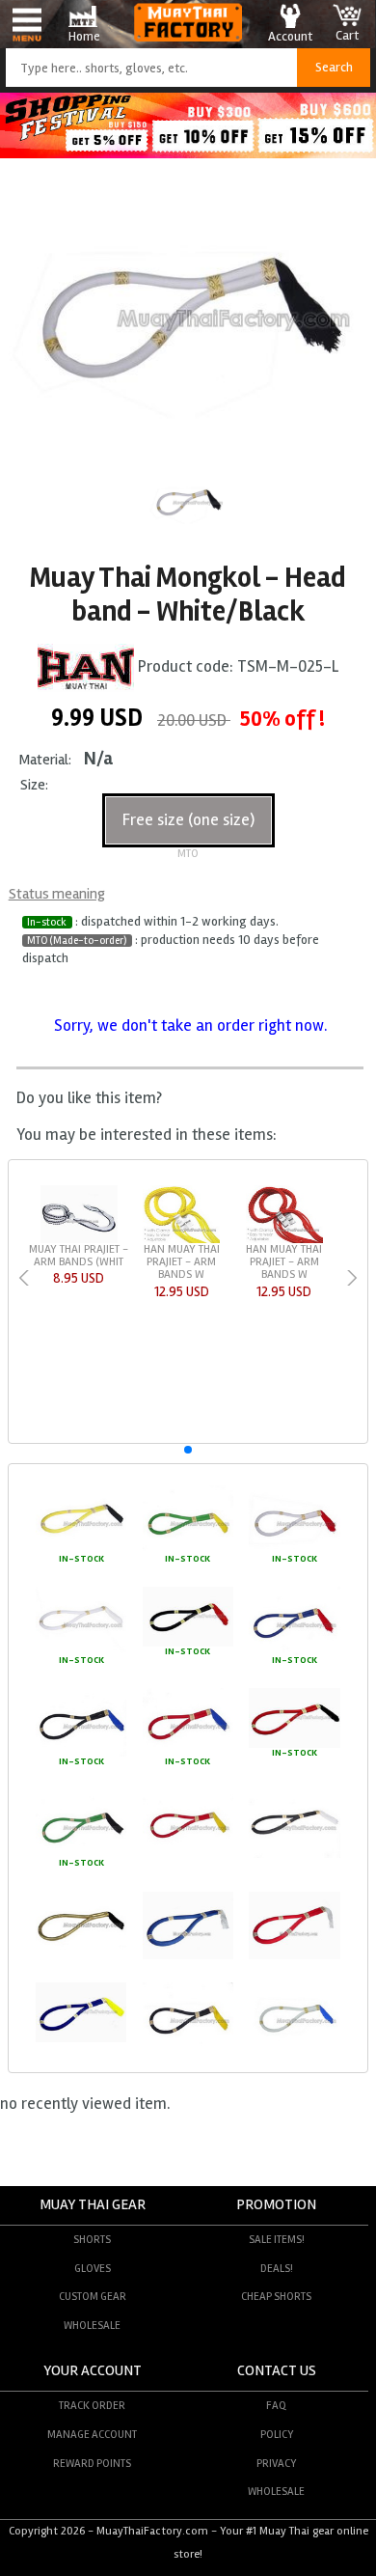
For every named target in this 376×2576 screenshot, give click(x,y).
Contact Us (277, 2371)
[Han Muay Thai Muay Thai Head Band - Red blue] (188, 1754)
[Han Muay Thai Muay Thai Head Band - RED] (294, 1956)
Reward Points (92, 2463)
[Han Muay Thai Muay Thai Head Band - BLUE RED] (294, 1652)
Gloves (93, 2268)
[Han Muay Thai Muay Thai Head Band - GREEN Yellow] (188, 1551)
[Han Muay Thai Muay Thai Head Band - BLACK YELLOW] (188, 2048)
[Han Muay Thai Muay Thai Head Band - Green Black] (81, 1855)
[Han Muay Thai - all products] (86, 667)
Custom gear (93, 2296)
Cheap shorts (276, 2296)
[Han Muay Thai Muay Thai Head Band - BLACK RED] (188, 1644)
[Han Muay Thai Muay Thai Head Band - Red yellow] (188, 1855)
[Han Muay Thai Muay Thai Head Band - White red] (294, 1551)
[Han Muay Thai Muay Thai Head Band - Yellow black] (81, 1551)
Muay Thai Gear (93, 2205)
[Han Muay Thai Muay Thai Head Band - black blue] (81, 1754)
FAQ (276, 2405)
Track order (92, 2405)
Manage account (92, 2434)
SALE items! (277, 2239)
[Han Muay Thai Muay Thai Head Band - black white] (294, 1855)
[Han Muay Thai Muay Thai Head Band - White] (81, 1652)
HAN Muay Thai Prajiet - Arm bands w (182, 1262)
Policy (277, 2434)
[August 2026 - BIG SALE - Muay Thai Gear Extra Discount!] (188, 153)
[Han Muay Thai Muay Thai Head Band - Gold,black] (81, 1956)
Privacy (276, 2463)
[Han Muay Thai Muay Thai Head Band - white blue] (294, 2048)
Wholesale (92, 2325)
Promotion (276, 2205)
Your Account (93, 2371)
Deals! (277, 2268)
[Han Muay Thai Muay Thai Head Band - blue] (188, 1956)
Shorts (92, 2239)
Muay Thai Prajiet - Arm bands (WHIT (79, 1256)
